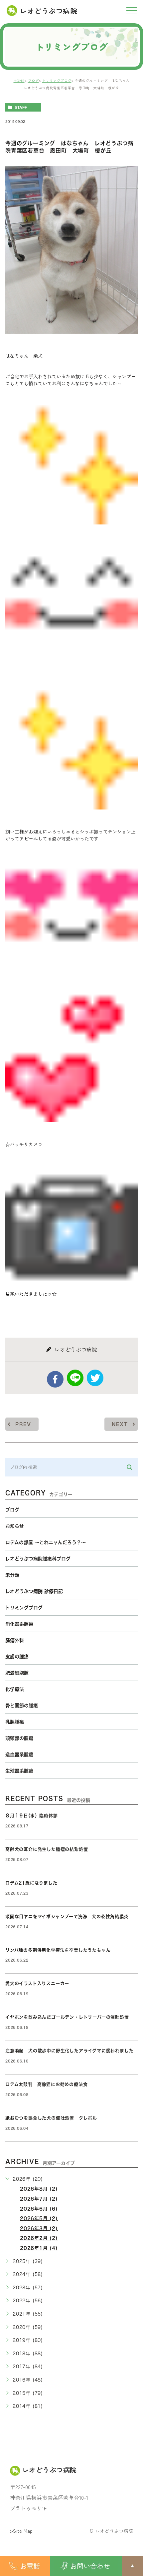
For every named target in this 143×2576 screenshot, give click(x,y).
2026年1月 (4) (39, 2248)
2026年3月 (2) (39, 2228)
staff (21, 108)
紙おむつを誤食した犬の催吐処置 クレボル (51, 2118)
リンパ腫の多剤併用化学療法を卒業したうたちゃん (58, 1950)
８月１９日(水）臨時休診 (32, 1816)
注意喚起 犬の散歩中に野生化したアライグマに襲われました (69, 2051)
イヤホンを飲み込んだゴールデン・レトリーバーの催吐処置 (67, 2017)
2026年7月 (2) (39, 2199)
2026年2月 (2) (39, 2238)
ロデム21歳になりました (31, 1883)
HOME (19, 80)
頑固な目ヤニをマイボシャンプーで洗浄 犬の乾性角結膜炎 (67, 1917)
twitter (95, 1378)
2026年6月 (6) (39, 2209)
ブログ (33, 80)
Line (75, 1378)
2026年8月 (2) (39, 2189)
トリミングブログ (57, 80)
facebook (55, 1379)
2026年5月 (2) (39, 2218)
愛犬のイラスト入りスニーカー (37, 1983)
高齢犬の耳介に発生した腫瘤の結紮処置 (47, 1849)
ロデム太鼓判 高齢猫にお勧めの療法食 (49, 2084)
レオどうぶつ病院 (49, 11)
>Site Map (21, 2531)
